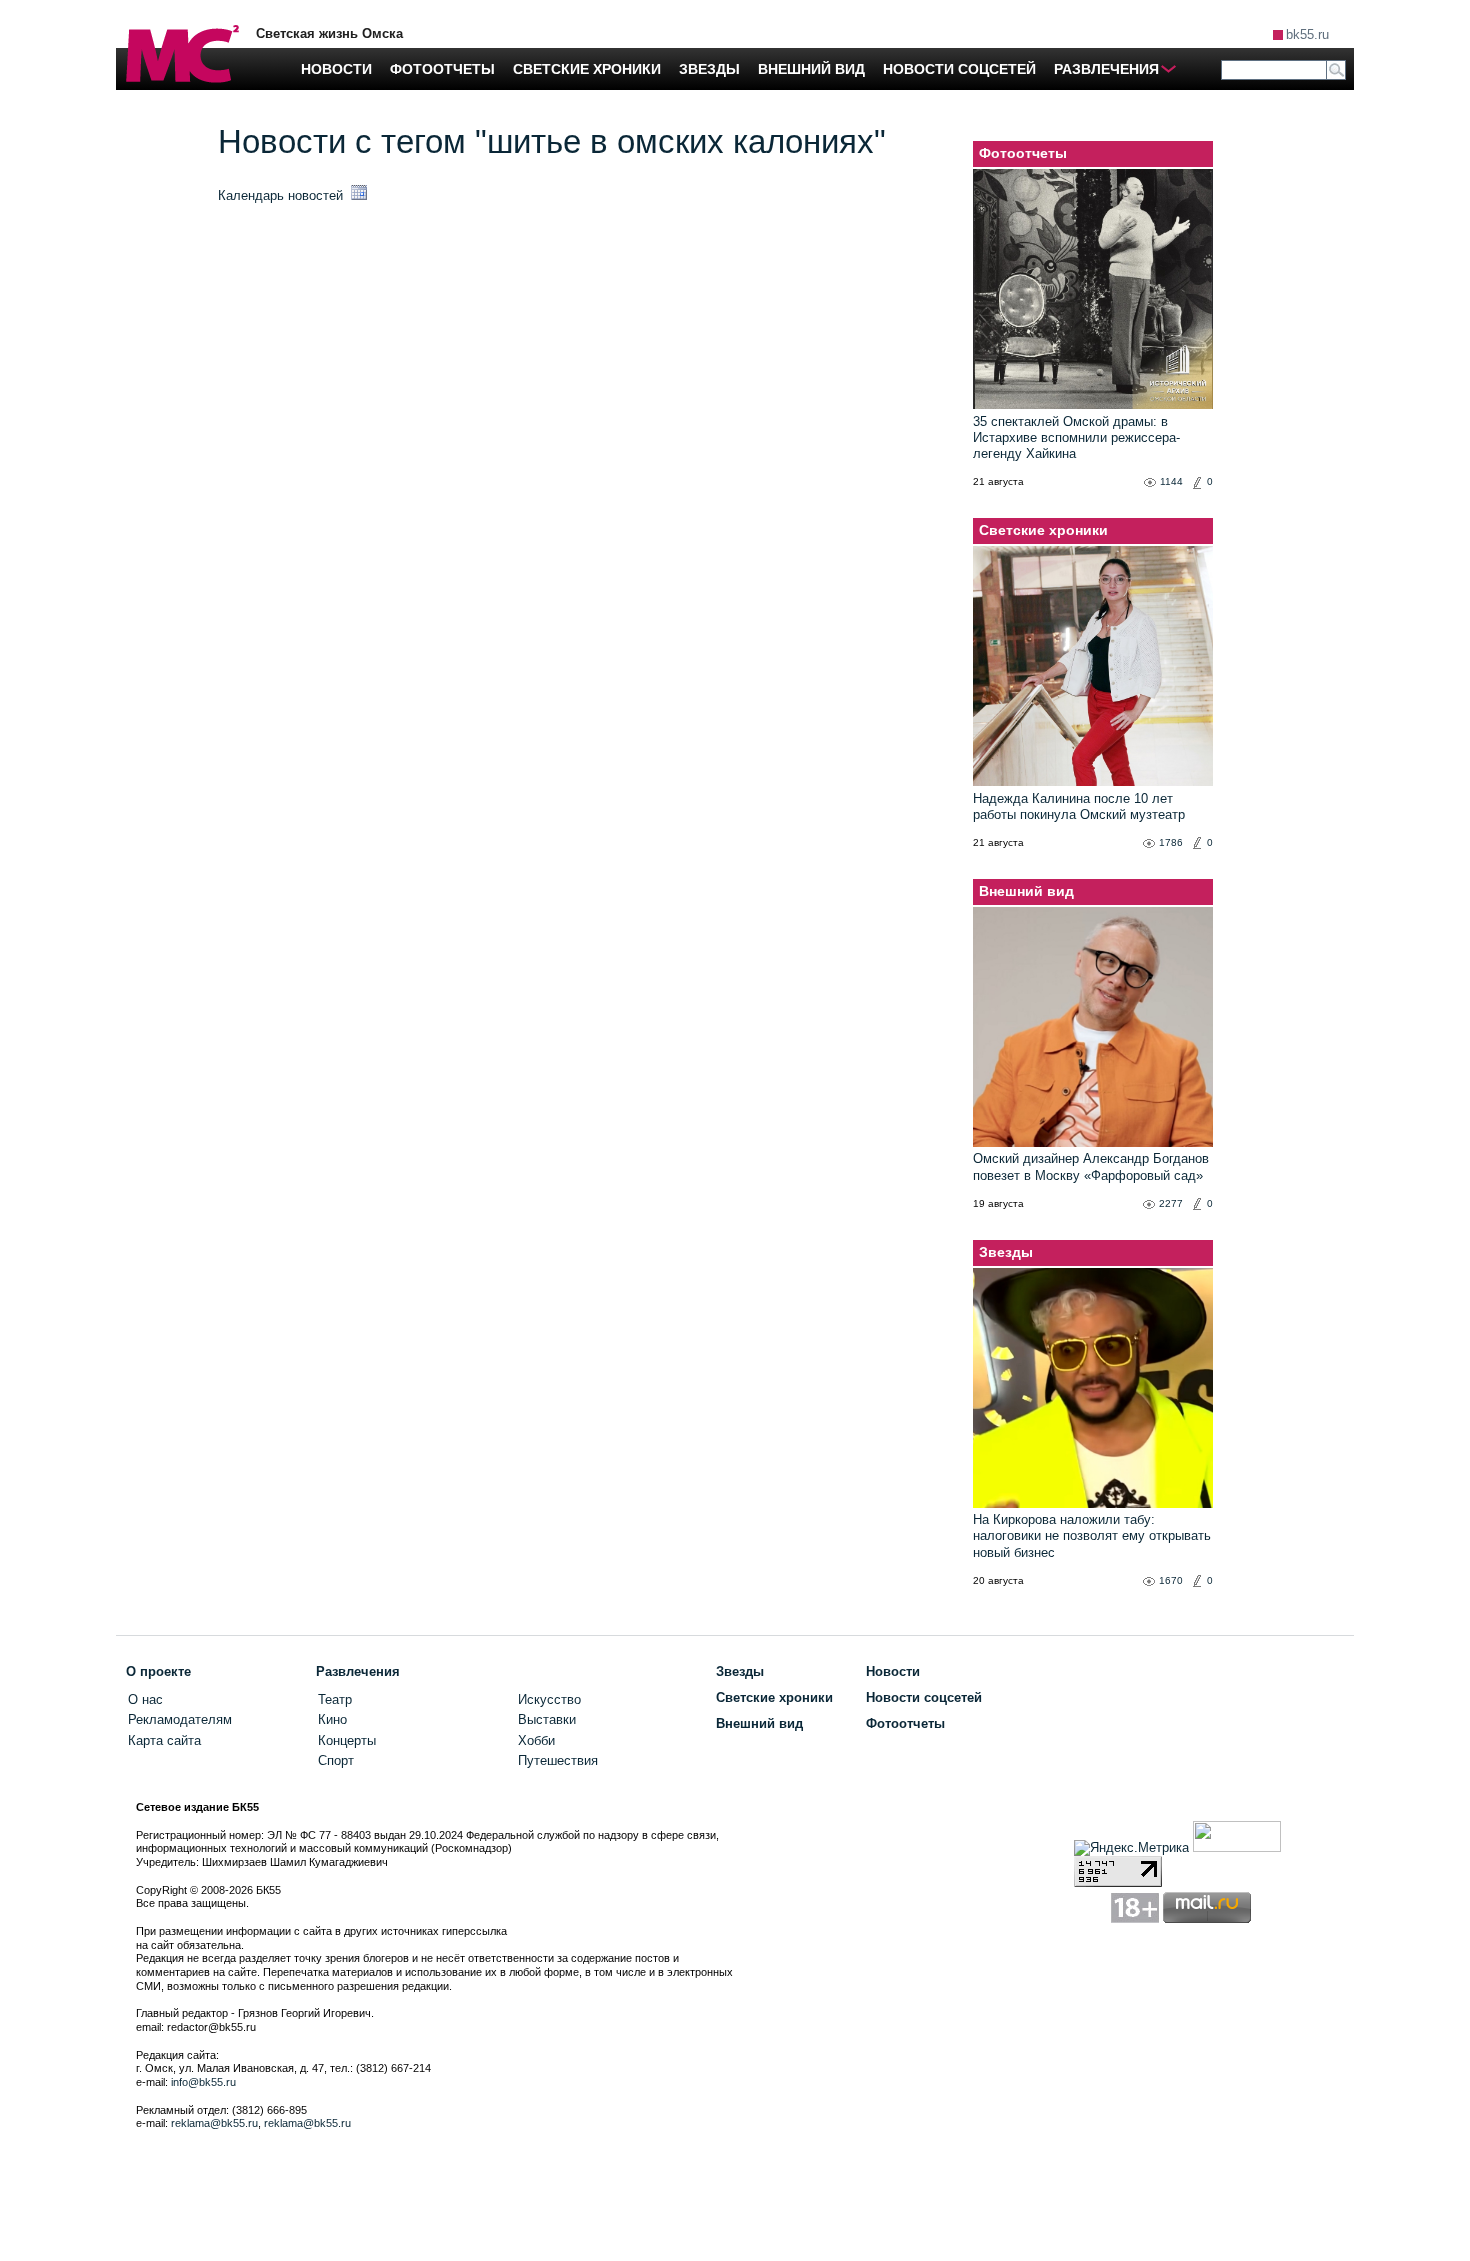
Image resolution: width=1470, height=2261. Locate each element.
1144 (1171, 481)
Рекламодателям (180, 1719)
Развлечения (358, 1671)
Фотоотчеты (1023, 153)
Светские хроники (1043, 530)
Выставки (547, 1719)
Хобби (536, 1740)
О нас (145, 1699)
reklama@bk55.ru (214, 2123)
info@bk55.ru (203, 2082)
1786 (1171, 842)
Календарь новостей (282, 195)
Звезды (1006, 1252)
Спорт (336, 1760)
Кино (332, 1719)
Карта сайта (164, 1740)
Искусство (549, 1699)
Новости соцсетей (924, 1697)
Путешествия (558, 1760)
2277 (1171, 1203)
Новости (893, 1671)
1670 (1171, 1580)
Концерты (347, 1740)
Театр (335, 1699)
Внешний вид (1026, 891)
